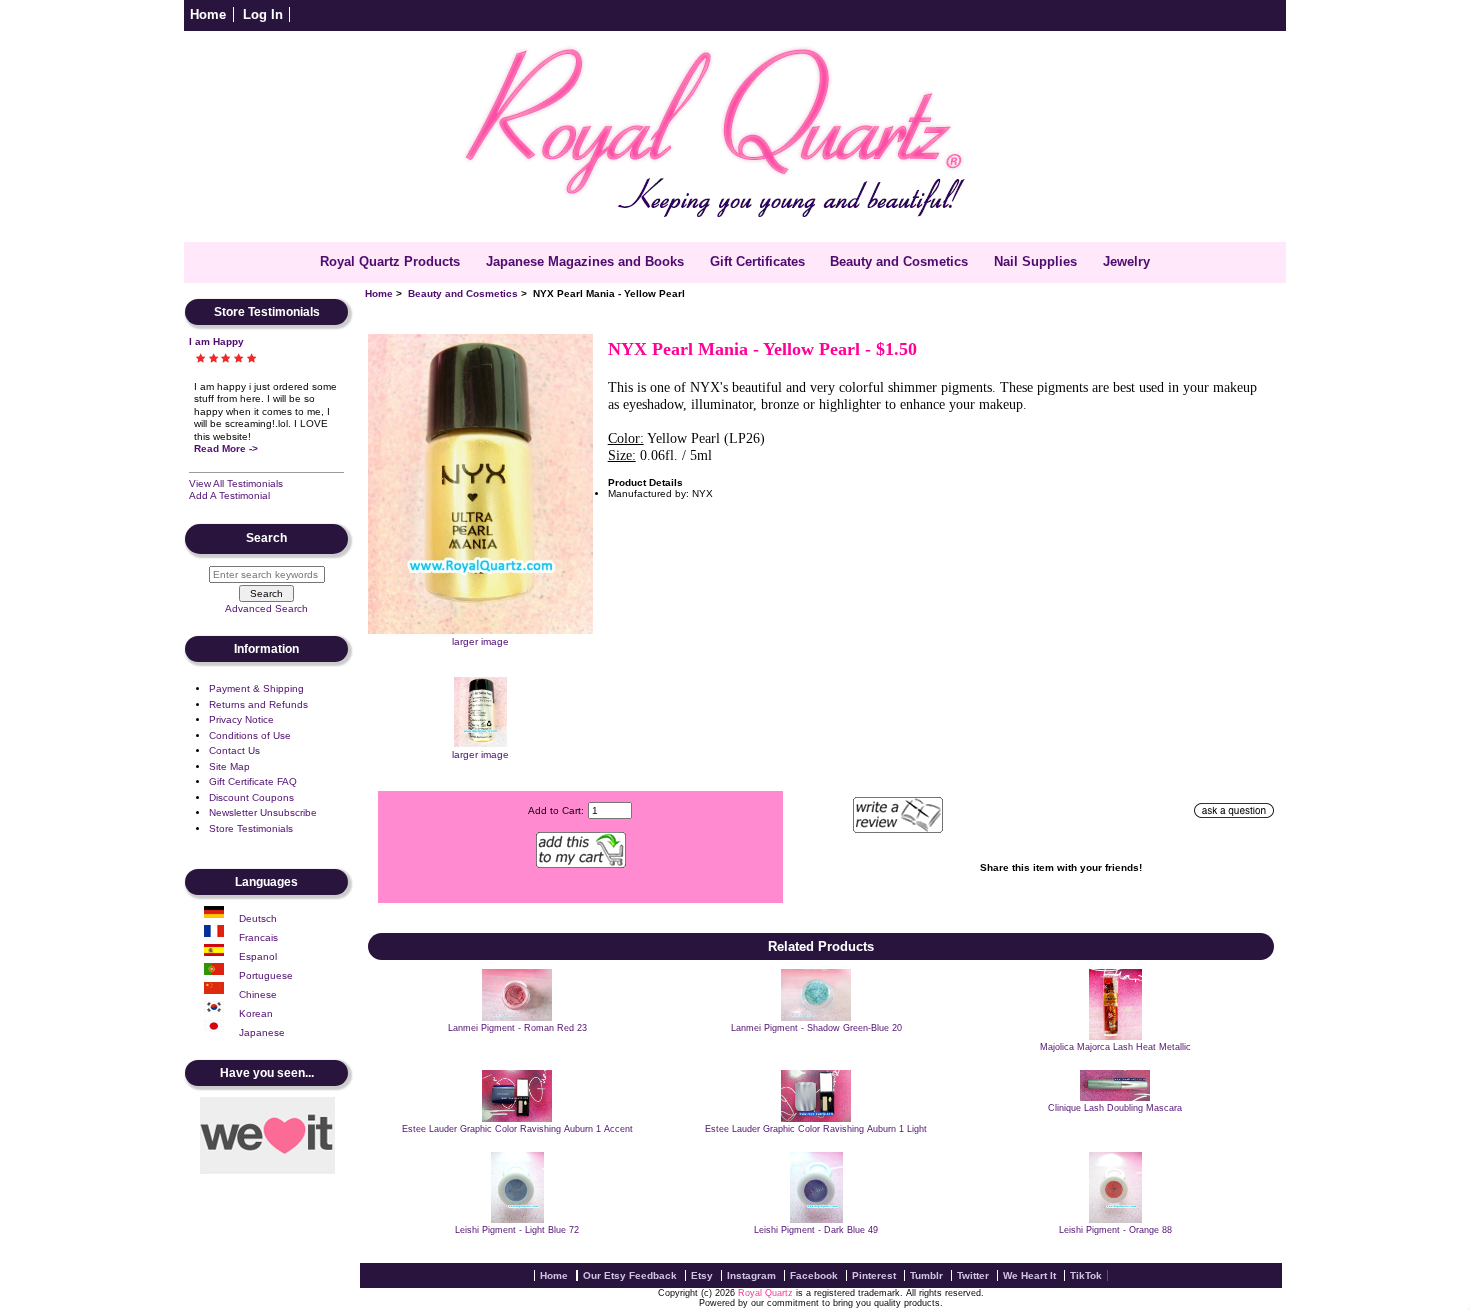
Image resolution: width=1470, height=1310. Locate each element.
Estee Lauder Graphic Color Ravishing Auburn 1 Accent (517, 1129)
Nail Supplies (1035, 261)
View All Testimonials (236, 483)
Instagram (751, 1275)
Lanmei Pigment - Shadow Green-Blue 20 (816, 1028)
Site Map (229, 766)
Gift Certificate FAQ (253, 781)
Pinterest (874, 1275)
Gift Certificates (757, 261)
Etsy (702, 1275)
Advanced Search (266, 608)
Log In (263, 14)
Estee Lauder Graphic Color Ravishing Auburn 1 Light (816, 1129)
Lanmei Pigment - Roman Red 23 (517, 1028)
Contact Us (234, 750)
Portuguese (266, 975)
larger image (480, 754)
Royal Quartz (765, 1293)
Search (266, 539)
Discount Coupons (251, 797)
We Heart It (1029, 1275)
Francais (258, 937)
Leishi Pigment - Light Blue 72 (517, 1230)
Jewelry (1126, 261)
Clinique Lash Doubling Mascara (1115, 1108)
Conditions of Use (250, 735)
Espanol (258, 956)
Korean (256, 1013)
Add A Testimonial (229, 495)
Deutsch (258, 918)
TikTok (1086, 1275)
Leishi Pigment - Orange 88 (1115, 1230)
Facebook (814, 1275)
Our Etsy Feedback (630, 1275)
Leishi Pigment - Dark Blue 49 (816, 1230)
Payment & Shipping (256, 688)
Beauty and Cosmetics (463, 293)
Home (208, 14)
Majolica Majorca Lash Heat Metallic (1115, 1047)
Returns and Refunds (258, 704)
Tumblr (926, 1275)
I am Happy (216, 341)
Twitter (973, 1275)
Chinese (258, 994)
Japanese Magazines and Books (585, 261)
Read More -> (226, 448)
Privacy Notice (241, 719)
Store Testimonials (251, 828)
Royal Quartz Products (390, 261)
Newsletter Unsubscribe (263, 812)
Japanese (262, 1032)
